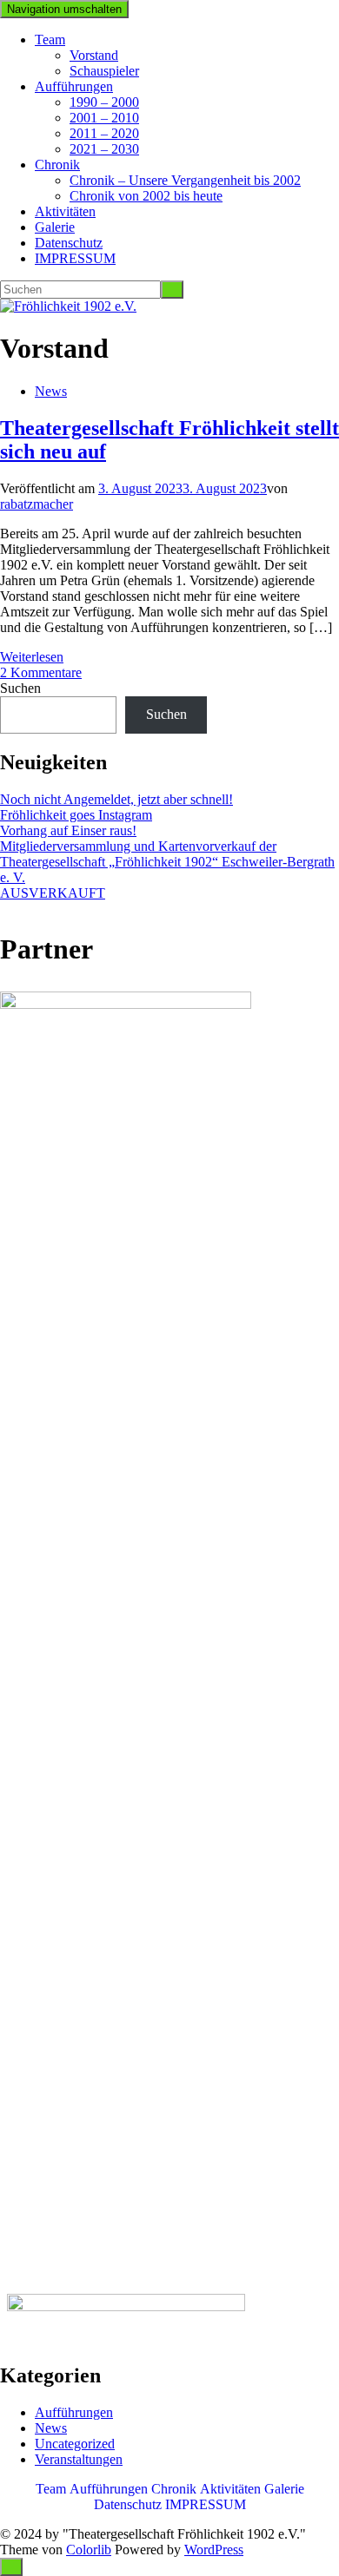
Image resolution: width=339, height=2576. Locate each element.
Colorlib (89, 2550)
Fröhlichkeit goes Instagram (76, 815)
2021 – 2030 (104, 149)
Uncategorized (75, 2444)
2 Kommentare (41, 672)
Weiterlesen (32, 657)
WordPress (214, 2550)
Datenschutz (69, 243)
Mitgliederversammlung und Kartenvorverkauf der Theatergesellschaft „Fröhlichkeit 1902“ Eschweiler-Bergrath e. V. (167, 862)
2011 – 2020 (104, 133)
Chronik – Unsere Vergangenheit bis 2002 (185, 180)
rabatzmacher (37, 504)
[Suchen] (172, 290)
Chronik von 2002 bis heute (146, 196)
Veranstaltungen (79, 2459)
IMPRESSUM (75, 258)
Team (50, 40)
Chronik (57, 165)
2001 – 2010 (104, 118)
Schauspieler (104, 71)
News (51, 391)
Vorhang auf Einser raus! (68, 830)
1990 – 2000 (104, 102)
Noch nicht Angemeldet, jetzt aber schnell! (116, 799)
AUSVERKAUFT (53, 893)
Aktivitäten (65, 211)
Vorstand (94, 55)
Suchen (20, 688)
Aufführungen (74, 86)
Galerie (55, 227)
